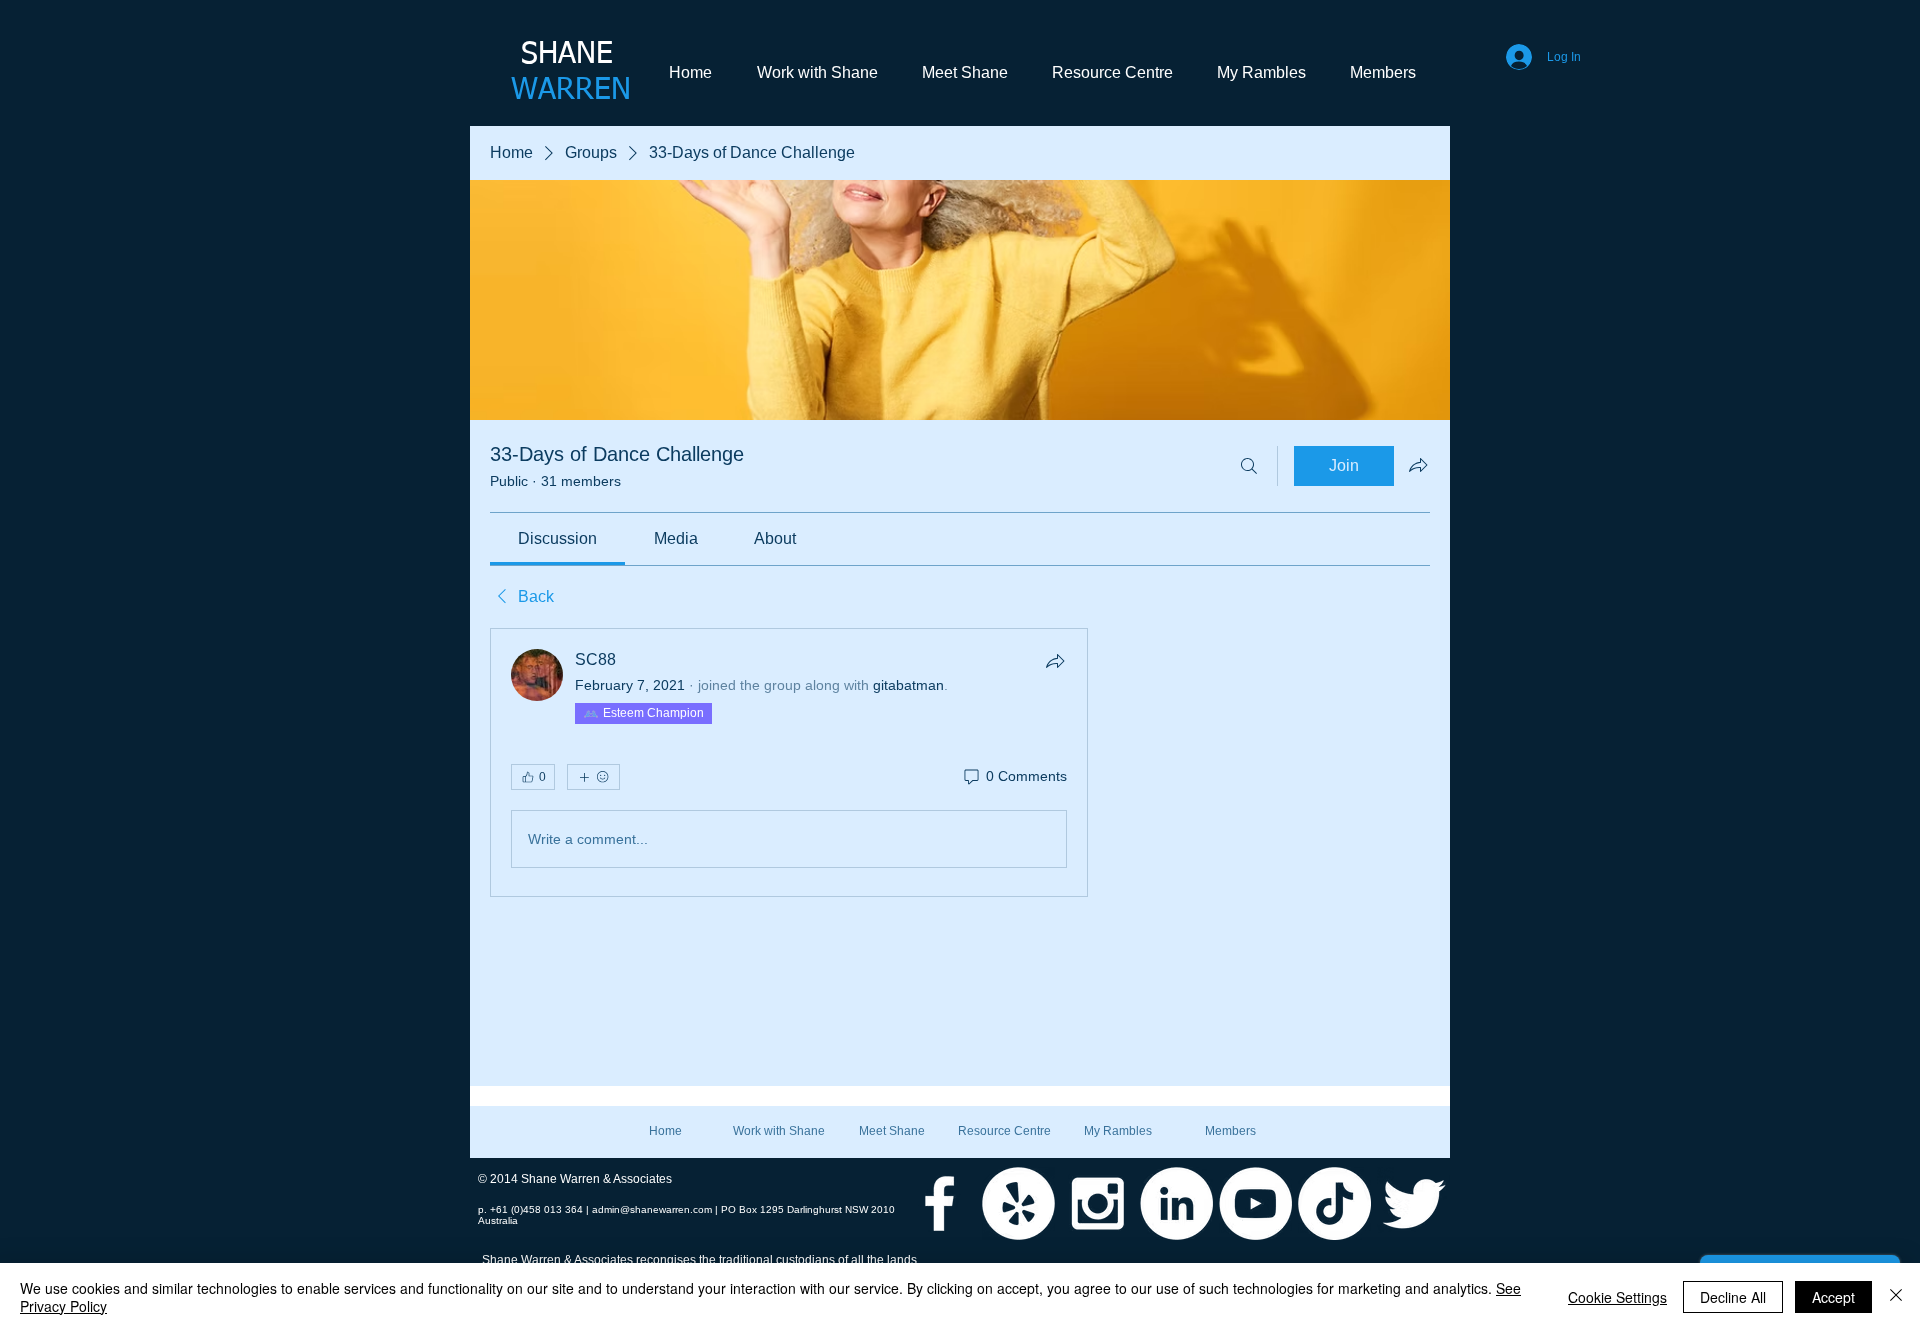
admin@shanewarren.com (652, 1209)
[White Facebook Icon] (939, 1203)
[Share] (1055, 661)
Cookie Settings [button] (1617, 1297)
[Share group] (1418, 465)
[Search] (1249, 466)
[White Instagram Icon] (1097, 1203)
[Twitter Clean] (1413, 1203)
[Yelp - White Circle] (1018, 1203)
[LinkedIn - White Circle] (1176, 1203)
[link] (557, 538)
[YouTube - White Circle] (1255, 1203)
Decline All (1733, 1297)
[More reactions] (593, 777)
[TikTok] (1334, 1203)
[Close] (1896, 1297)
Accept (1833, 1297)
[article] (789, 762)
